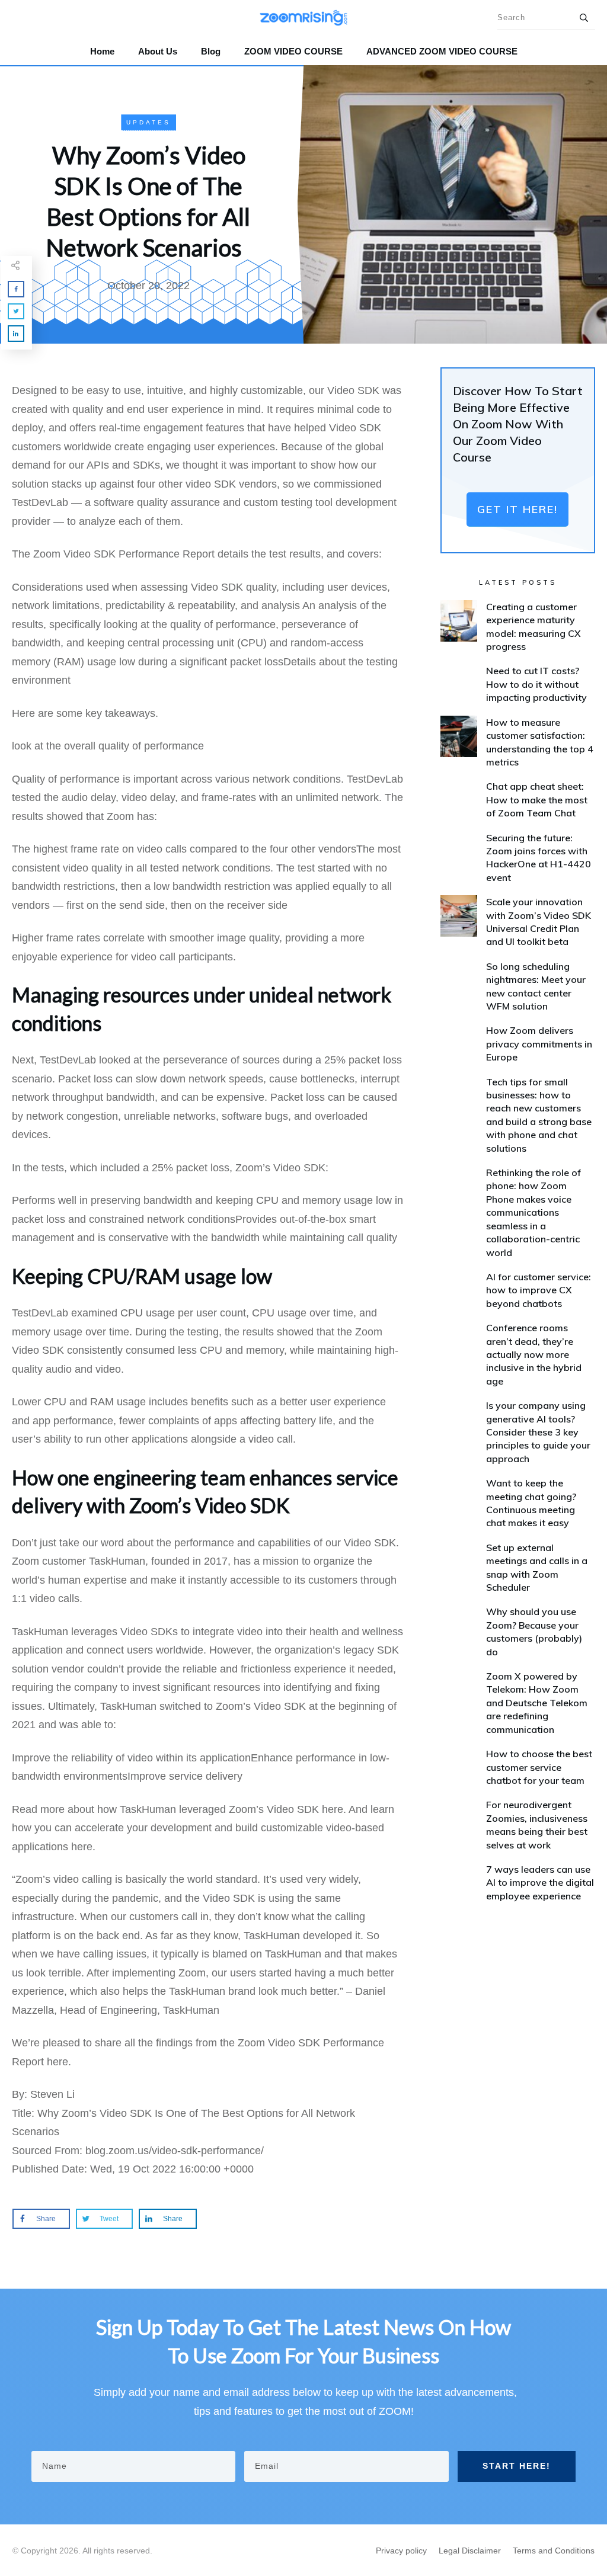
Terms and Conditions (554, 2551)
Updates (148, 122)
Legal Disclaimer (470, 2551)
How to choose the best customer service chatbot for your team (539, 1767)
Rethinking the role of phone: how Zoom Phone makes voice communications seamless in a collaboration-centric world (533, 1212)
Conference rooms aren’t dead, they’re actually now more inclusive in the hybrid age (534, 1354)
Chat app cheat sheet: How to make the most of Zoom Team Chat (537, 800)
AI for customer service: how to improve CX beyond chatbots (539, 1290)
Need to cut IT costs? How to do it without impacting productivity (536, 684)
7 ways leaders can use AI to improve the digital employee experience (540, 1883)
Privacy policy (401, 2551)
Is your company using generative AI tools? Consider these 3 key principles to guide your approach (538, 1432)
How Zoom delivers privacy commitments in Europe (539, 1044)
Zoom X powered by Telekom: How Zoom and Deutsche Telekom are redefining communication (537, 1703)
